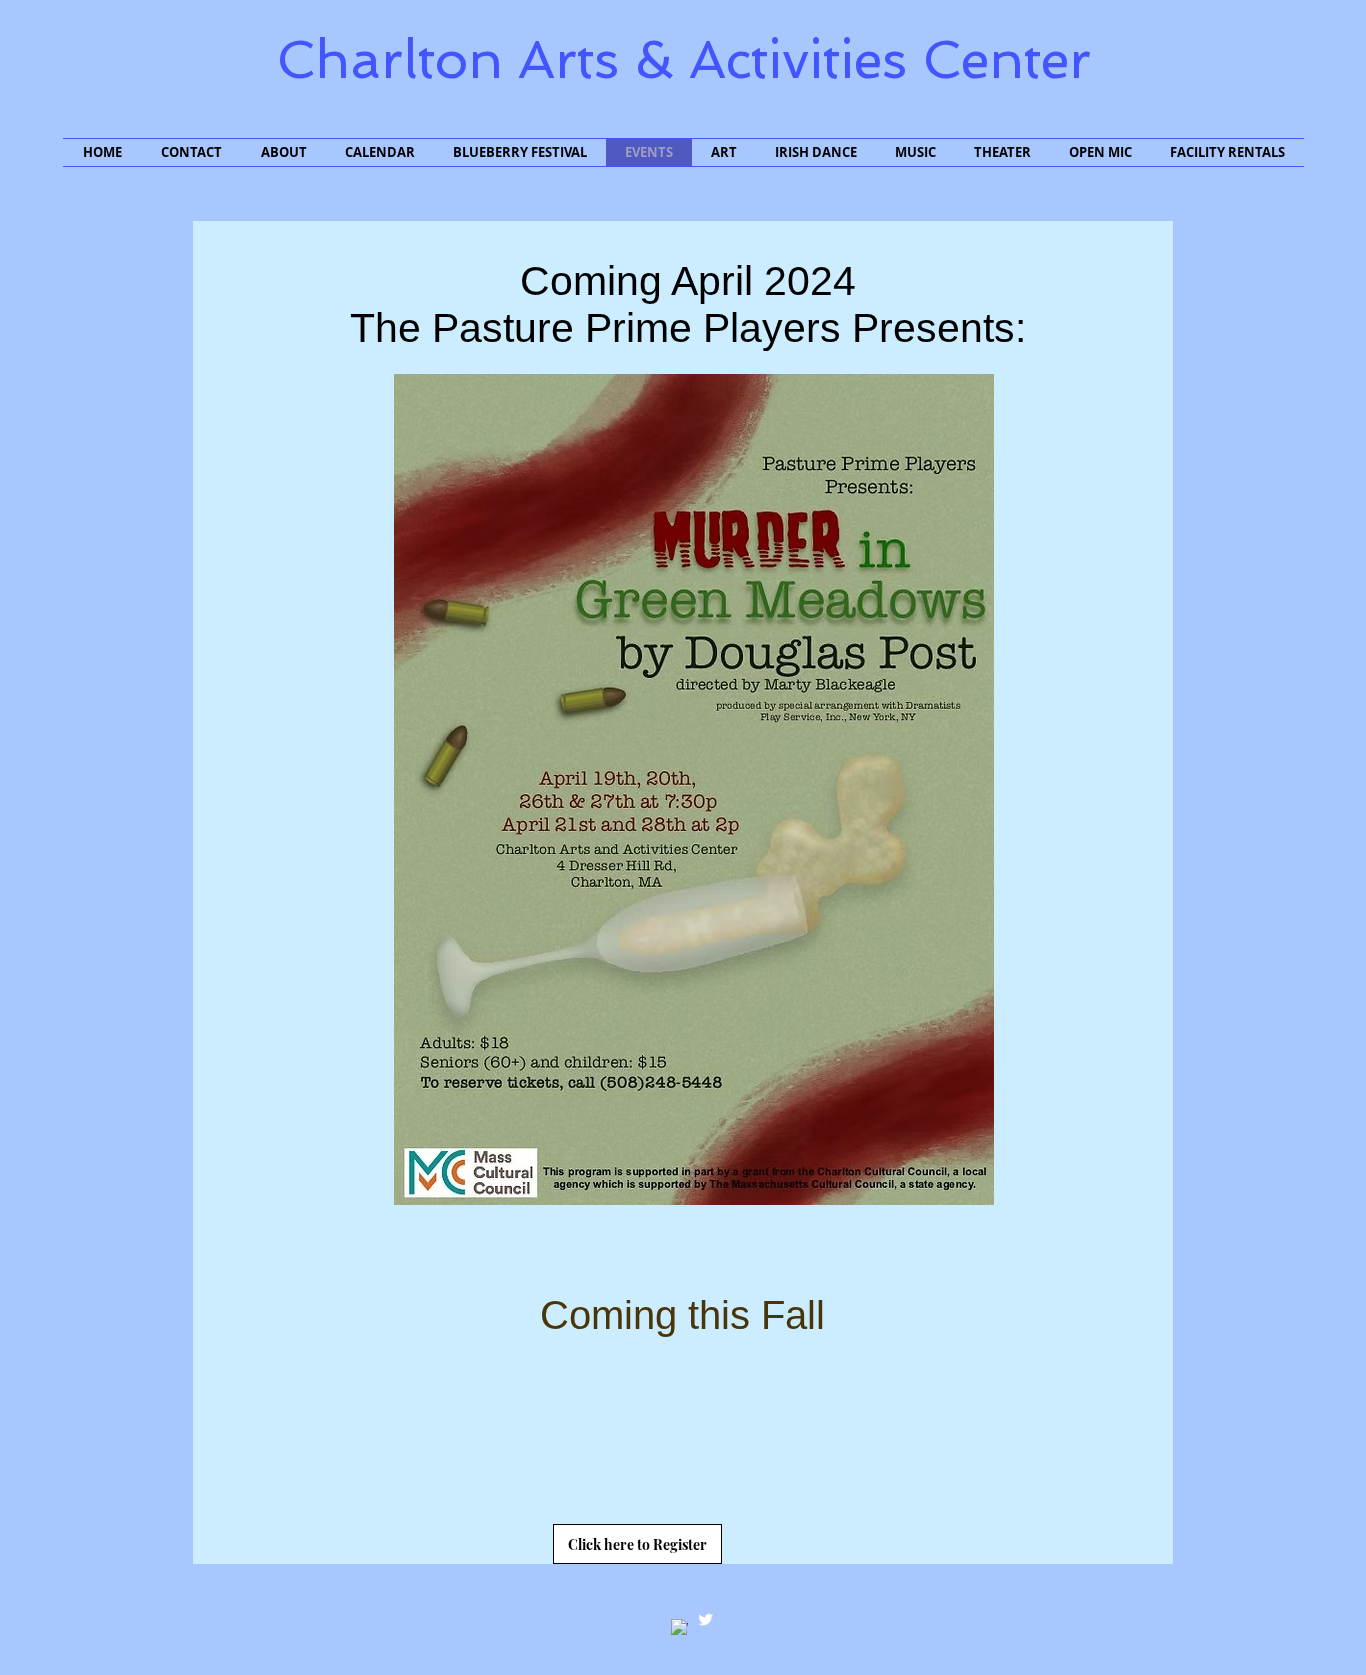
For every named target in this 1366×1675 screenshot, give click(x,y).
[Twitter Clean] (705, 1619)
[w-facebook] (679, 1627)
